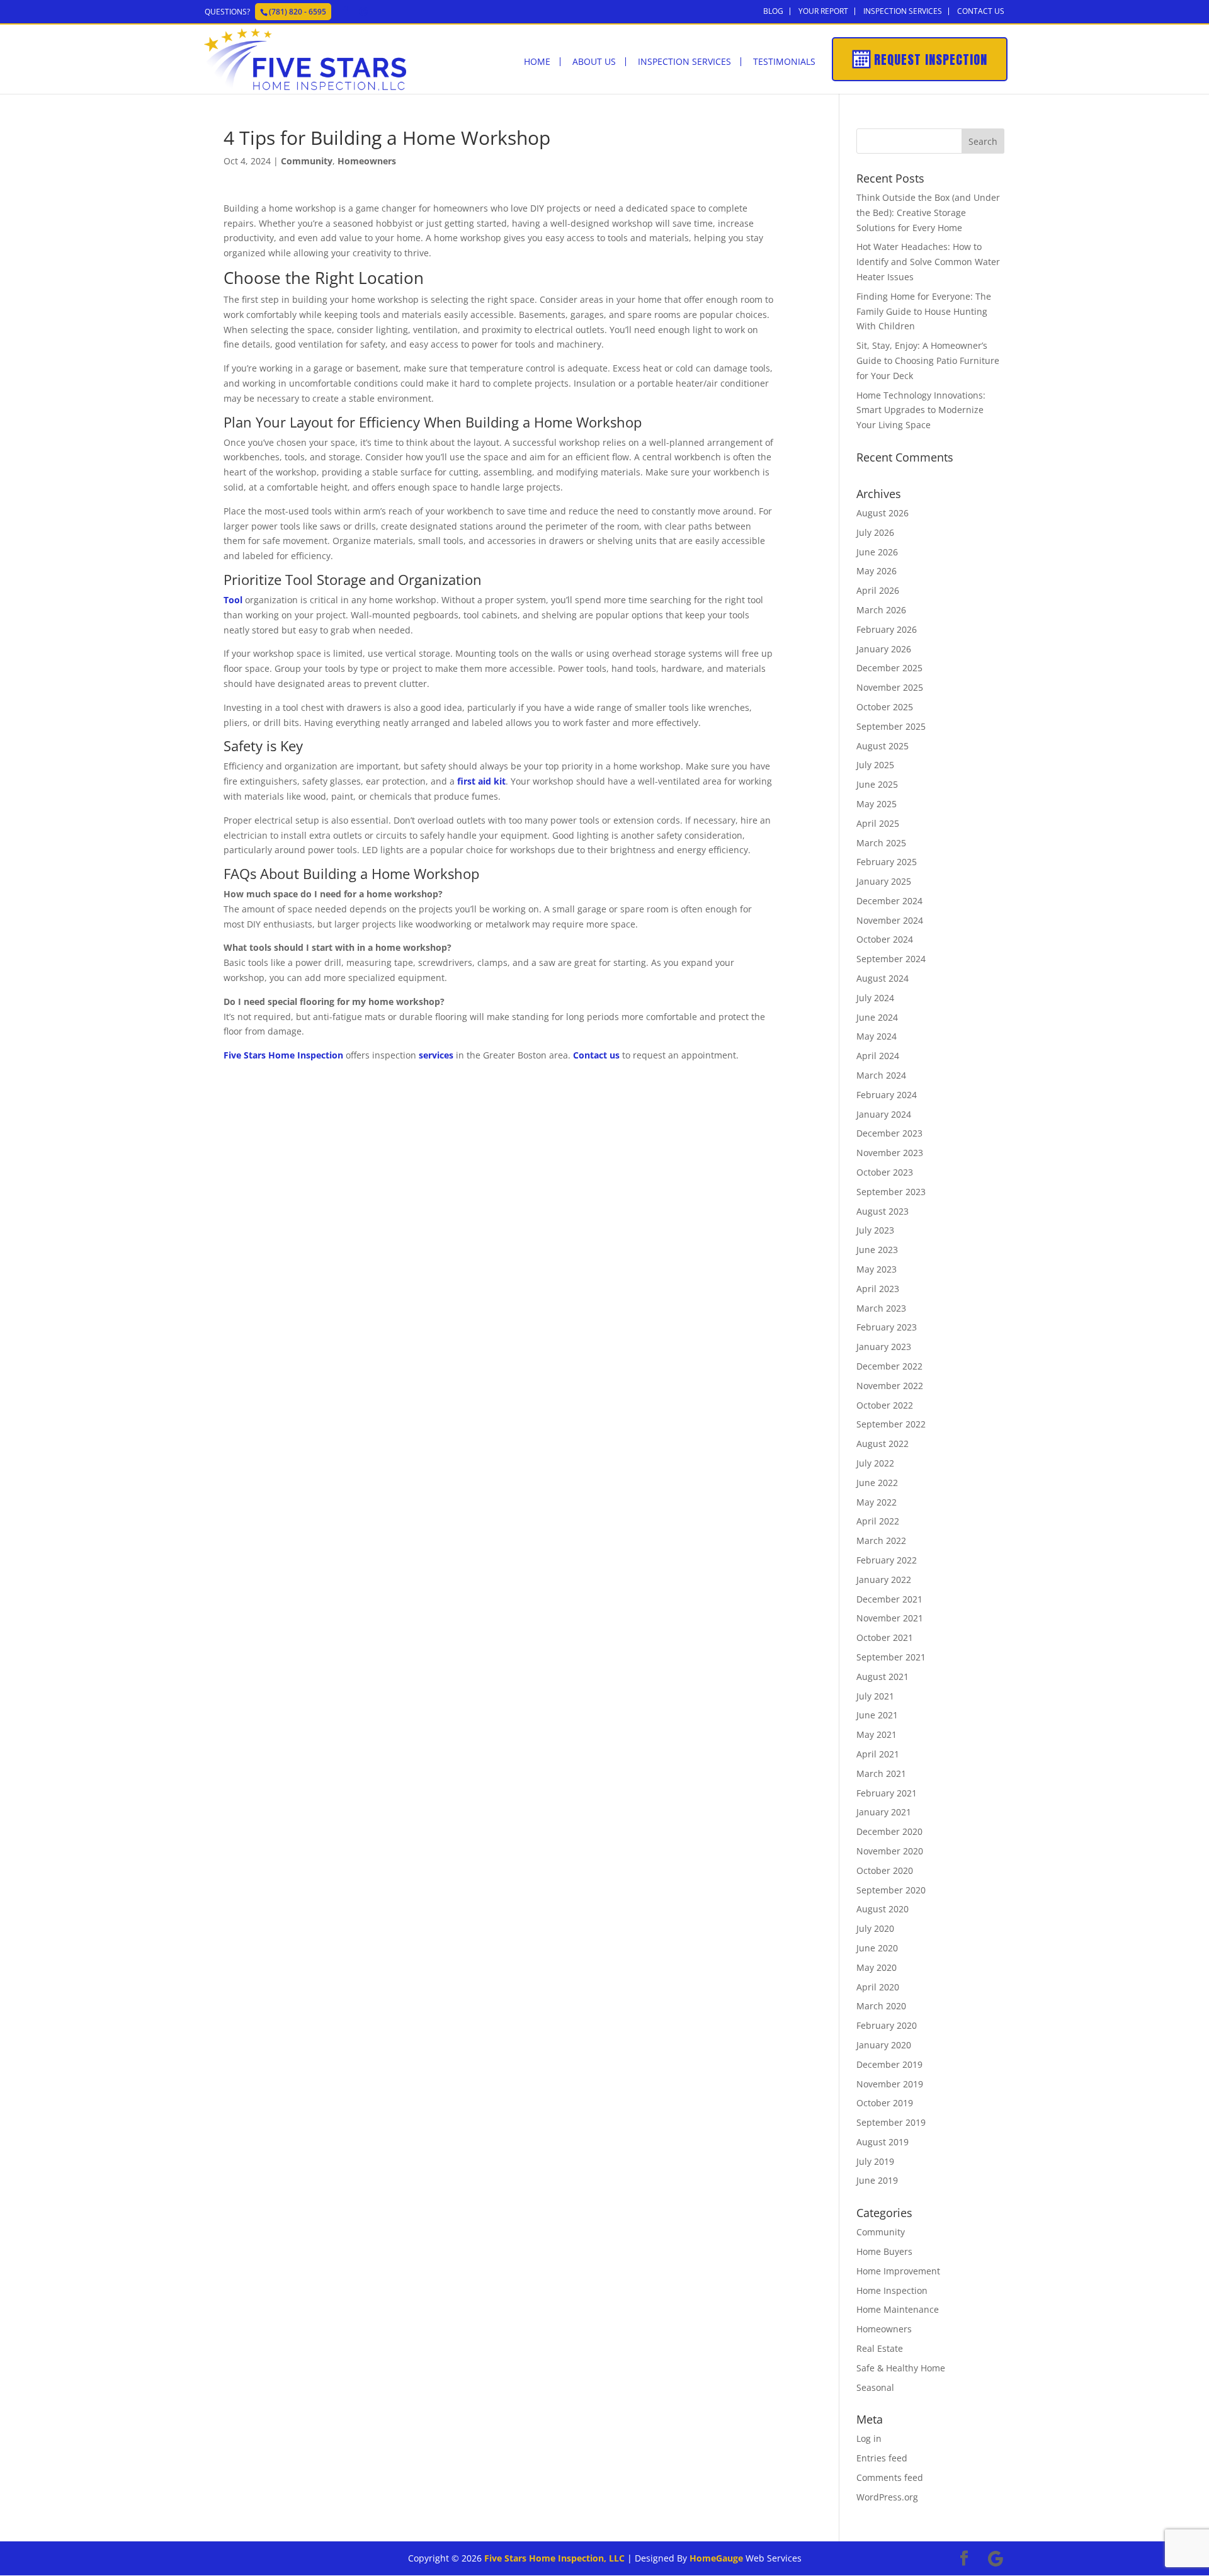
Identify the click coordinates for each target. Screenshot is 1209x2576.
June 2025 (877, 784)
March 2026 (881, 610)
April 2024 (878, 1056)
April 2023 (878, 1289)
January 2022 (884, 1580)
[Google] (363, 11)
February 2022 (887, 1560)
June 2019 (877, 2180)
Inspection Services (903, 11)
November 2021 (890, 1618)
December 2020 (889, 1831)
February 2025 (887, 862)
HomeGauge (716, 2558)
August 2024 (883, 978)
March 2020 (881, 2006)
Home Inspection (892, 2290)
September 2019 (891, 2122)
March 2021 (881, 1773)
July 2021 (875, 1696)
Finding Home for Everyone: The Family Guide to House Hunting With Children (924, 311)
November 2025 (890, 687)
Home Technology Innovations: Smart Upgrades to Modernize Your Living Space (921, 410)
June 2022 (877, 1483)
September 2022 (891, 1424)
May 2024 (877, 1036)
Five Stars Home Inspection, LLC (554, 2558)
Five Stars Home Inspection (283, 1055)
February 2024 (887, 1095)
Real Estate (880, 2348)
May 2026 (877, 571)
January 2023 (884, 1347)
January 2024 (884, 1114)
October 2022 (885, 1405)
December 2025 (889, 668)
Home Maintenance (898, 2309)
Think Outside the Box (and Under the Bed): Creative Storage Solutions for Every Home (928, 213)
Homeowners (367, 161)
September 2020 (891, 1890)
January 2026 (884, 649)
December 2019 (889, 2064)
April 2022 (878, 1521)
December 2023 (889, 1133)
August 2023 (883, 1211)
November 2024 (890, 920)
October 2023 (885, 1172)
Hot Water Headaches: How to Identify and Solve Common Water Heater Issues (928, 262)
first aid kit (481, 781)
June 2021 (877, 1715)
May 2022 (877, 1502)
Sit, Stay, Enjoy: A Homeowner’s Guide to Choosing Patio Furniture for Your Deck (928, 360)
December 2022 (889, 1366)
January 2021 (884, 1812)
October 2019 (885, 2103)
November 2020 (890, 1851)
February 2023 (887, 1327)
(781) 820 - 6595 (298, 12)
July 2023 (875, 1230)
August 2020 (883, 1909)
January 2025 (884, 881)
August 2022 (883, 1444)
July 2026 (875, 532)
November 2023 (890, 1153)
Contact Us (981, 11)
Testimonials (784, 62)
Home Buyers (884, 2251)
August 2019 (883, 2142)
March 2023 (881, 1308)
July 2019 (875, 2161)
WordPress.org (887, 2497)
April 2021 (878, 1754)
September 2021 (891, 1657)
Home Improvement (898, 2271)
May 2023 (877, 1269)
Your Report (823, 11)
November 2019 (890, 2084)
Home (537, 62)
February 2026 (887, 629)
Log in (869, 2438)
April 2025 (878, 823)
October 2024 (885, 939)
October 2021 (885, 1637)
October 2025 (885, 707)
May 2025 (877, 804)
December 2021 (889, 1599)
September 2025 (891, 726)
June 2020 (877, 1948)
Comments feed (890, 2477)
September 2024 (891, 959)
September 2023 (891, 1192)
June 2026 (877, 552)
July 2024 (875, 998)
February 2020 (887, 2025)
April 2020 (878, 1987)
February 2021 (887, 1793)
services (436, 1055)
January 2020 (884, 2045)
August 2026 (883, 513)
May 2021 (877, 1734)
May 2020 (877, 1967)
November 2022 (890, 1386)
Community (307, 161)
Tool (233, 600)
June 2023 (877, 1250)
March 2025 (881, 843)
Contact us (596, 1055)
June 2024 (877, 1017)
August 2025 (883, 746)
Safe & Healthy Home (901, 2368)
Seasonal (875, 2387)
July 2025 (875, 765)
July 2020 (875, 1928)
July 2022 (875, 1463)
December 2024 (889, 901)
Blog (773, 11)
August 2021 (883, 1677)
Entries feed (882, 2458)
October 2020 (885, 1870)
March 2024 (881, 1075)
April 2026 (878, 590)
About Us (594, 62)
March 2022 (881, 1540)
